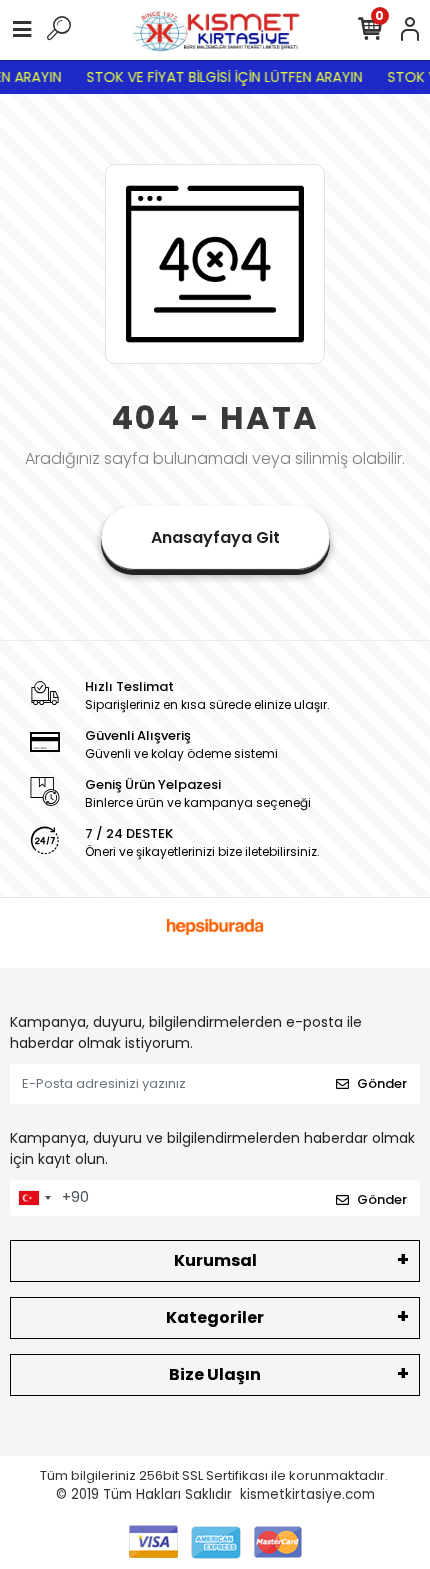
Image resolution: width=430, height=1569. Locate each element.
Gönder (382, 1083)
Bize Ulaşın (215, 1374)
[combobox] (34, 1198)
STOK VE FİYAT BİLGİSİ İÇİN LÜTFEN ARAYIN (221, 77)
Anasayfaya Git (215, 537)
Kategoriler (215, 1317)
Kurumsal (215, 1260)
